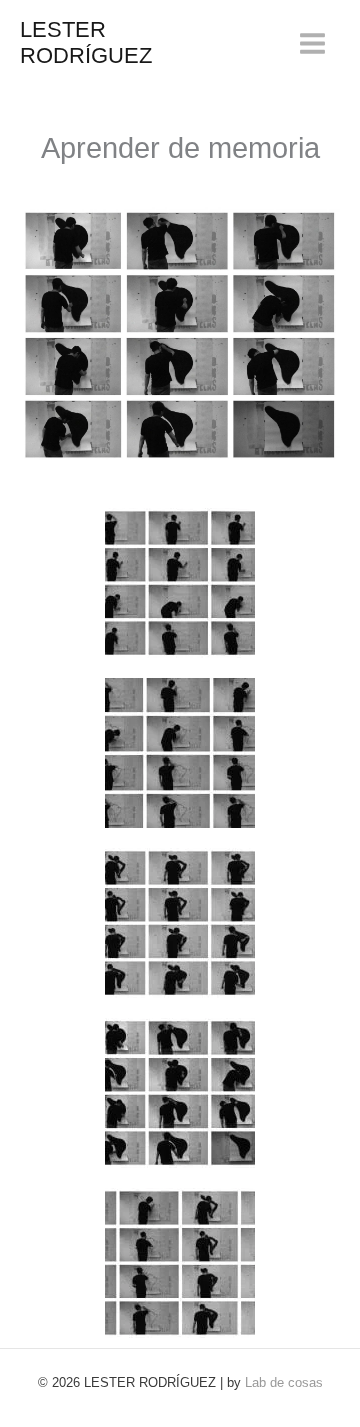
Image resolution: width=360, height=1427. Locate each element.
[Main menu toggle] (313, 43)
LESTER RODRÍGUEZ (86, 42)
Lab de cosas (284, 1382)
